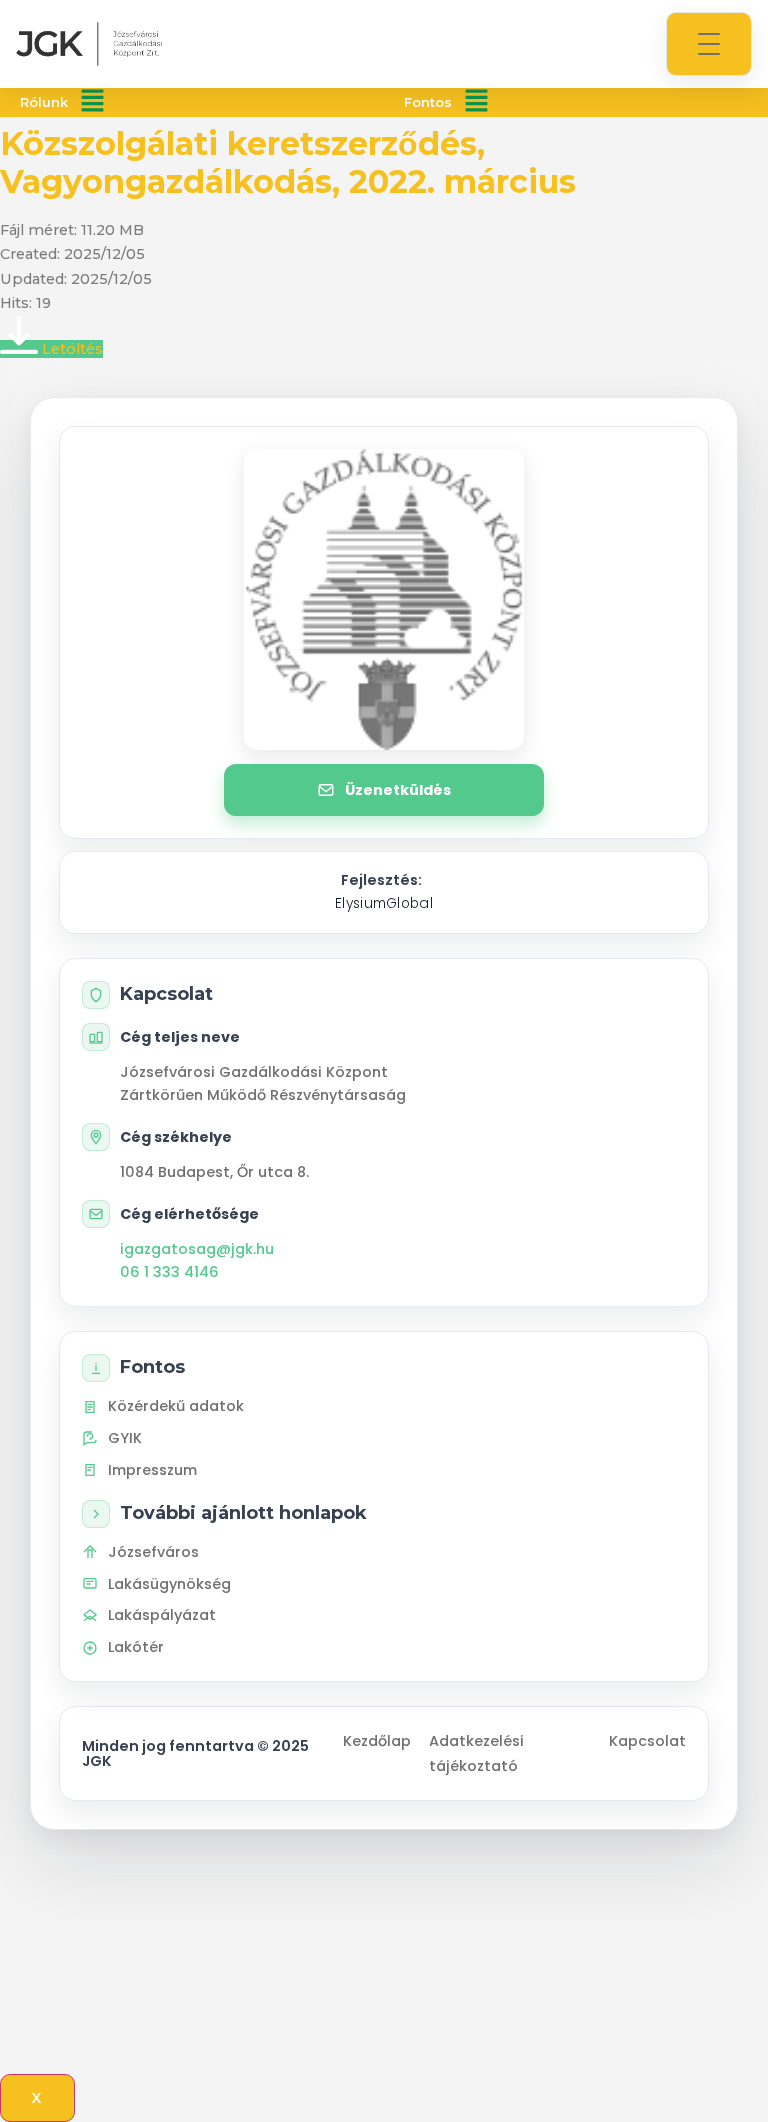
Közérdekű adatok (176, 1406)
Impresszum (152, 1470)
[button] (92, 102)
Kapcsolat (647, 1741)
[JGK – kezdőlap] (89, 44)
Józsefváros (153, 1552)
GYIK (125, 1438)
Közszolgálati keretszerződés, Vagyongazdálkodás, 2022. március (288, 162)
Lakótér (136, 1647)
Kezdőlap (377, 1741)
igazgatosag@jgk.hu (197, 1249)
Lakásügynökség (169, 1584)
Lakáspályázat (162, 1615)
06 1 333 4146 (169, 1272)
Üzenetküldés (398, 790)
